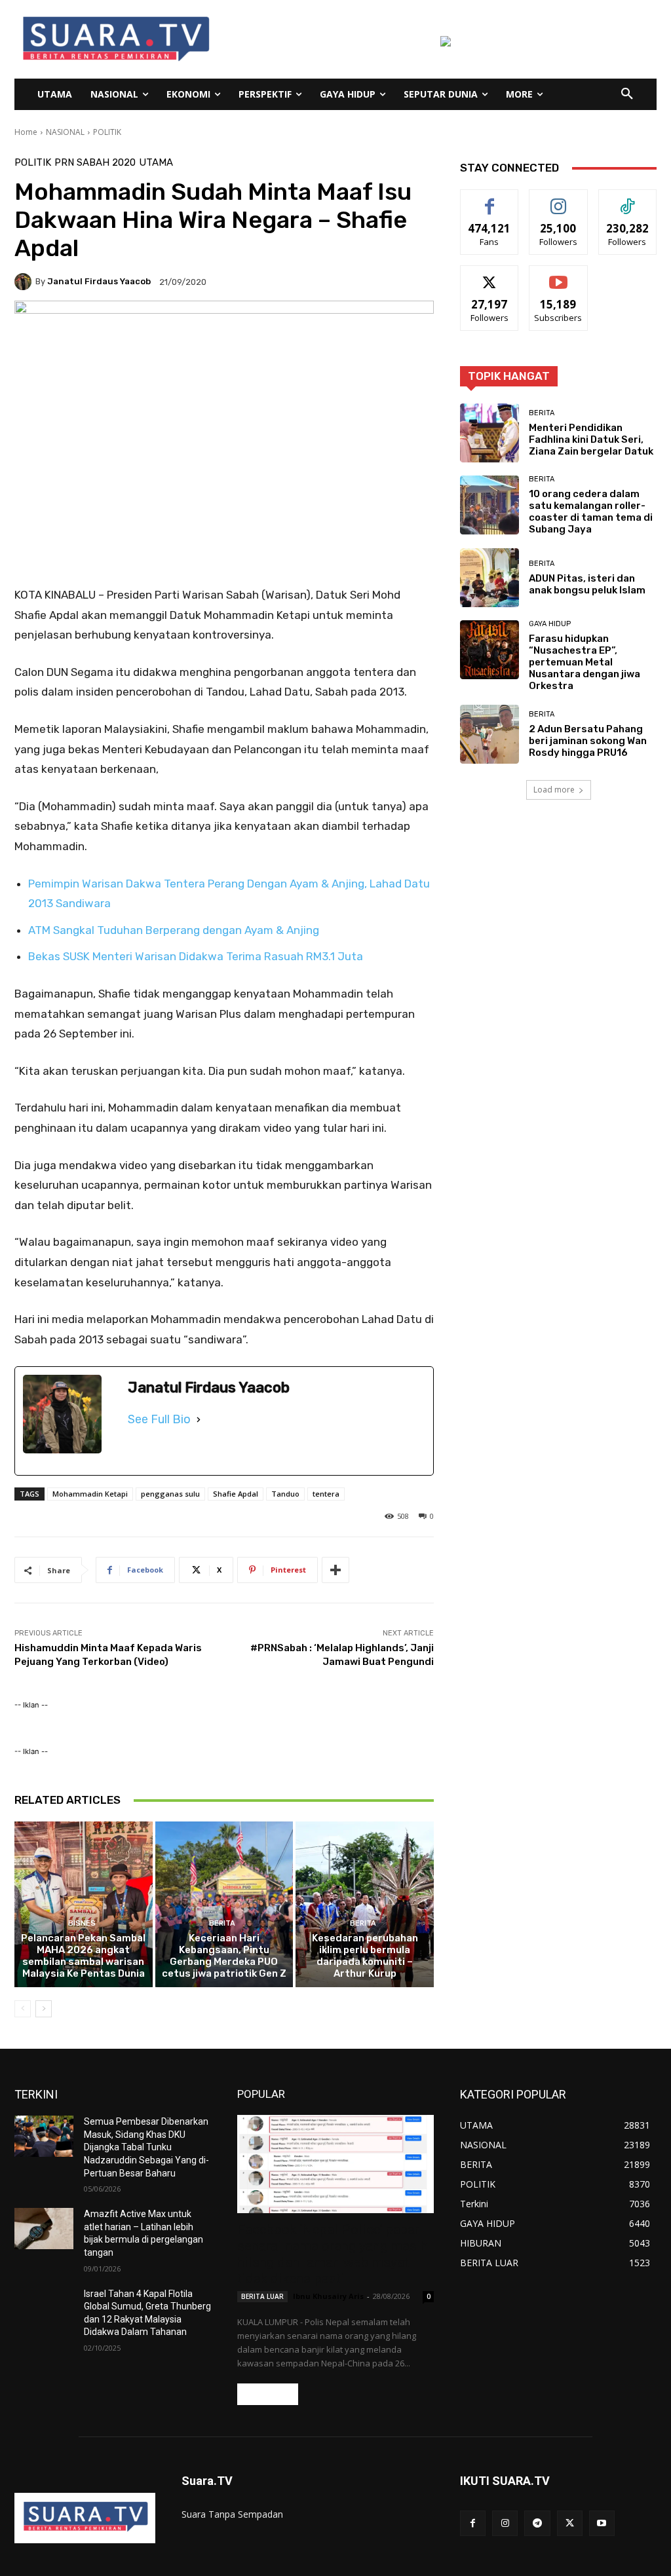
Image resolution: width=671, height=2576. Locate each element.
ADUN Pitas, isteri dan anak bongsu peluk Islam (587, 584)
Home (26, 132)
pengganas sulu (170, 1494)
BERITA (222, 1923)
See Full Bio (159, 1419)
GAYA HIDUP (550, 624)
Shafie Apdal (236, 1494)
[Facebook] (473, 2523)
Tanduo (285, 1494)
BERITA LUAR (262, 2296)
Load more (554, 790)
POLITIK (107, 132)
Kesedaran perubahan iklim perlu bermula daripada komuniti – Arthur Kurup (365, 1956)
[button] (627, 94)
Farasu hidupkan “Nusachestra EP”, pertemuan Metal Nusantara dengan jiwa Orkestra (585, 662)
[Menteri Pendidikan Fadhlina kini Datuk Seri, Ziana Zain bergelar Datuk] (489, 433)
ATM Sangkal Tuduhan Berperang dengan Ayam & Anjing (174, 930)
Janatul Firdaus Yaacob (99, 281)
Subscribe (558, 275)
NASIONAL (65, 132)
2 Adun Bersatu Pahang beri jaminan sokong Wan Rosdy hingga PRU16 (588, 741)
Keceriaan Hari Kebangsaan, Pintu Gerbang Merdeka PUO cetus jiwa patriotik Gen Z (224, 1956)
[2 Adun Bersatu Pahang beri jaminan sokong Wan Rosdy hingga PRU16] (489, 734)
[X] (570, 2523)
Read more (268, 2394)
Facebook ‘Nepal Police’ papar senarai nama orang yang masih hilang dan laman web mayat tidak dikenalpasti (333, 2254)
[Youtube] (602, 2523)
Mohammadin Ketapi (90, 1494)
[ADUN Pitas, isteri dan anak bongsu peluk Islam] (489, 578)
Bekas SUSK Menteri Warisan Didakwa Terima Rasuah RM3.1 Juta (196, 956)
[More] (335, 1570)
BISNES (82, 1923)
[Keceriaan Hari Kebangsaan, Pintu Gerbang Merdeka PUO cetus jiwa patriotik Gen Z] (224, 1904)
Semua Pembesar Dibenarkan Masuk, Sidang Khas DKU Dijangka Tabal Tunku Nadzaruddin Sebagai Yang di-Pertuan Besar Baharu (146, 2147)
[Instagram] (505, 2523)
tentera (326, 1494)
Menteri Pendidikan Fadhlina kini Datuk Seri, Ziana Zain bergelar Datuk (591, 439)
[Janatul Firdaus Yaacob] (25, 282)
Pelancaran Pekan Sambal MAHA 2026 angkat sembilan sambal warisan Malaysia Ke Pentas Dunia (83, 1956)
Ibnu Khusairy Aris (328, 2296)
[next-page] (44, 2009)
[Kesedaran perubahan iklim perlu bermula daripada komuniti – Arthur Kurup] (365, 1904)
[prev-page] (23, 2009)
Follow (559, 199)
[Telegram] (537, 2523)
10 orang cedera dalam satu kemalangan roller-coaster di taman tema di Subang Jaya (591, 512)
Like (490, 199)
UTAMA (156, 163)
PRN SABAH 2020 (95, 163)
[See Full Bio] (199, 1419)
